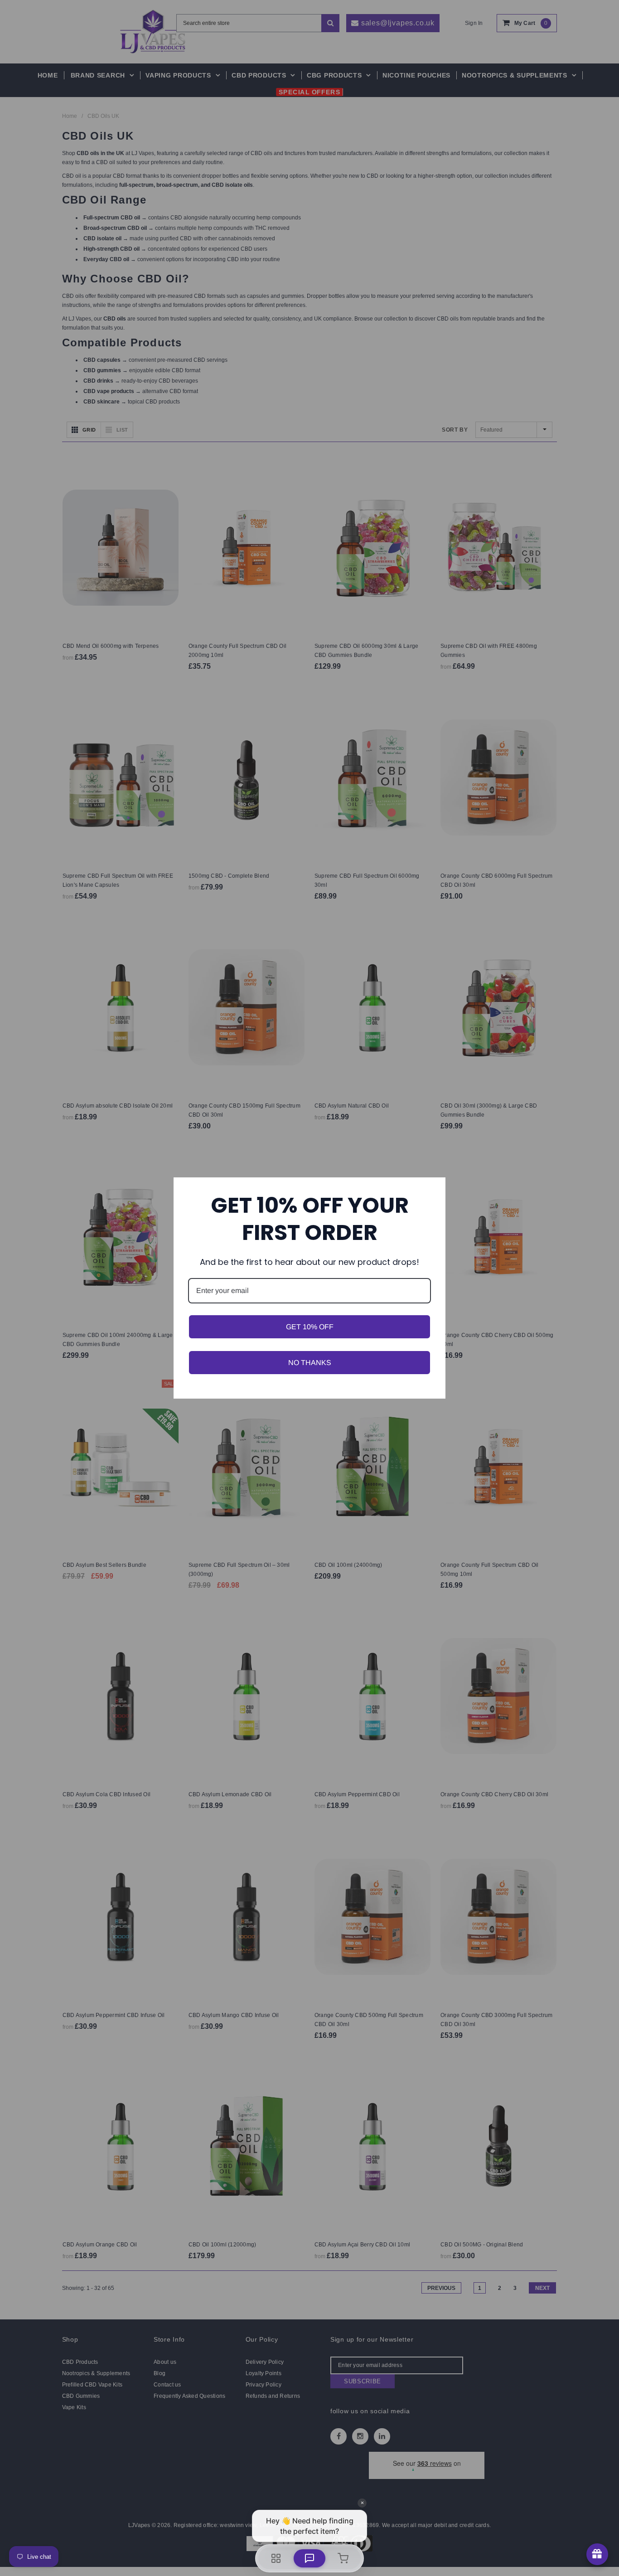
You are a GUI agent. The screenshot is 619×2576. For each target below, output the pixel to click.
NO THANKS (310, 1363)
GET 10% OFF (310, 1327)
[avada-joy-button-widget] (597, 2554)
